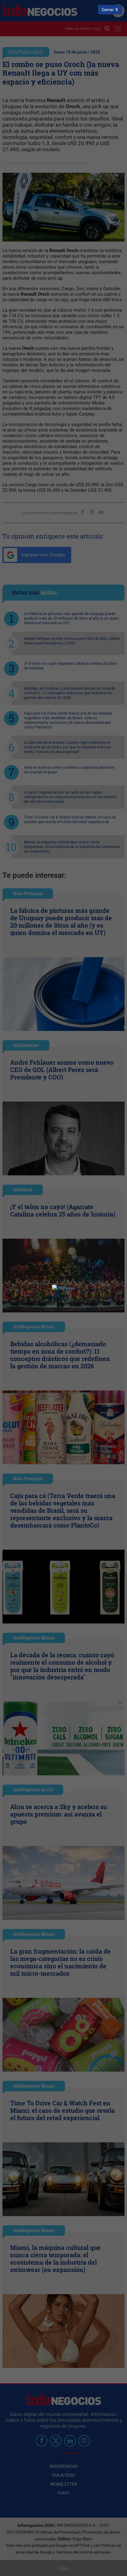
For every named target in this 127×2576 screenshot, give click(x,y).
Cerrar (108, 10)
